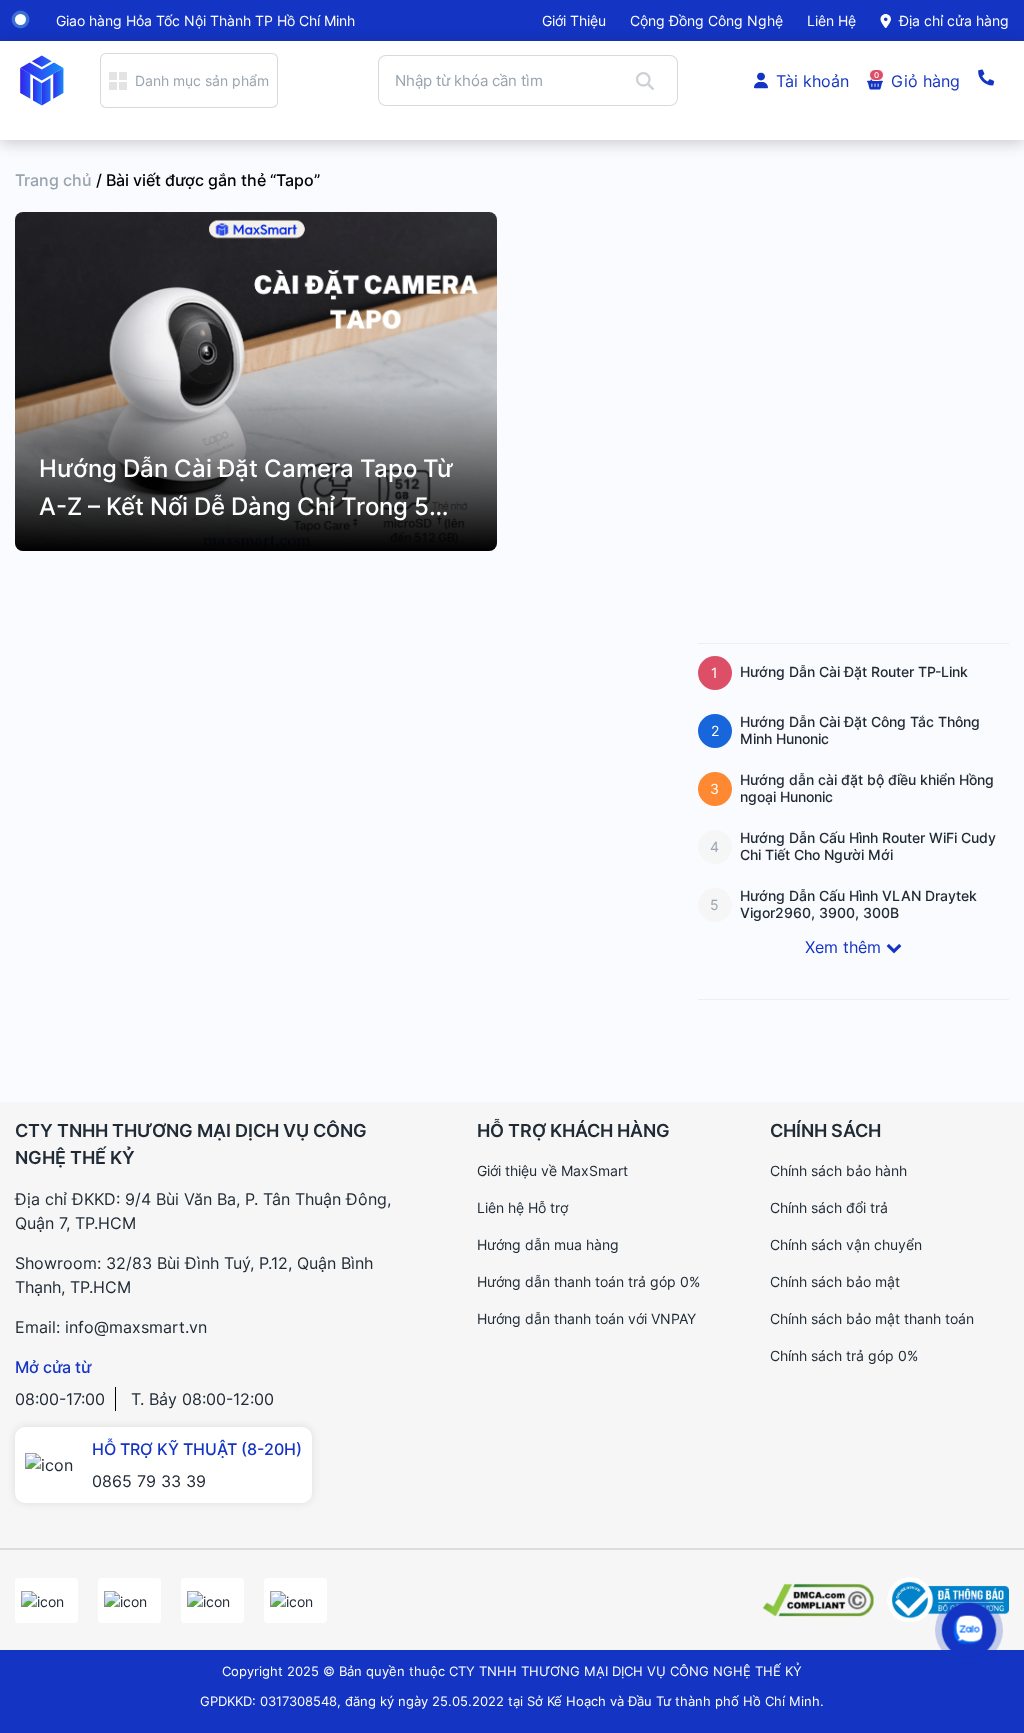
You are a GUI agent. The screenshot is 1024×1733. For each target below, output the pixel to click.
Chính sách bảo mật (835, 1281)
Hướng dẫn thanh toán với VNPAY (586, 1318)
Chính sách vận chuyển (846, 1244)
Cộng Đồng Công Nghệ (706, 20)
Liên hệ (831, 20)
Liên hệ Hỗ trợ (522, 1207)
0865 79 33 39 (149, 1481)
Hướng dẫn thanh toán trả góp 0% (588, 1281)
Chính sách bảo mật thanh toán (872, 1318)
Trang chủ (53, 180)
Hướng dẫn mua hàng (548, 1244)
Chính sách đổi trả (829, 1207)
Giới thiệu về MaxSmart (552, 1170)
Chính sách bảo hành (838, 1170)
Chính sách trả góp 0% (844, 1355)
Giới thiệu (574, 20)
